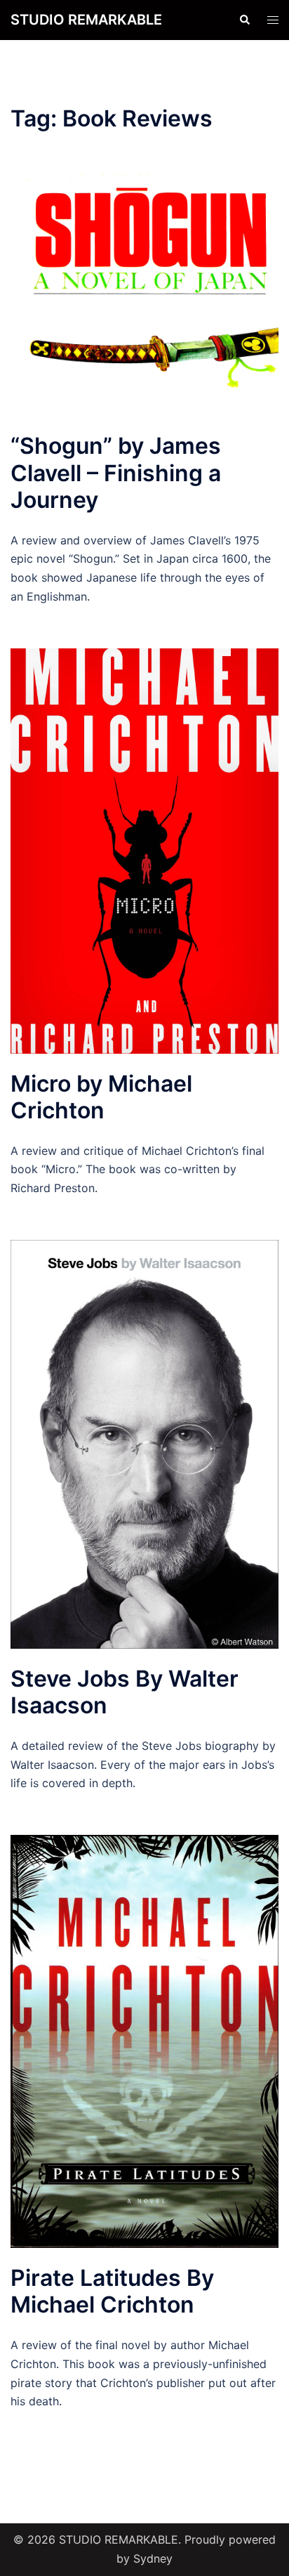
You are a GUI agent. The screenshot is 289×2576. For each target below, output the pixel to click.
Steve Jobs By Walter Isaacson (125, 1692)
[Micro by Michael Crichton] (144, 850)
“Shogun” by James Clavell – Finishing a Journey (116, 473)
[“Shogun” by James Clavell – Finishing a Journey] (144, 294)
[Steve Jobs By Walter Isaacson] (144, 1443)
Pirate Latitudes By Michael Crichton (112, 2291)
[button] (244, 20)
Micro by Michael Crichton (101, 1097)
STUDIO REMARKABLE (86, 20)
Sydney (153, 2558)
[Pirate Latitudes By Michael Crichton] (144, 2041)
